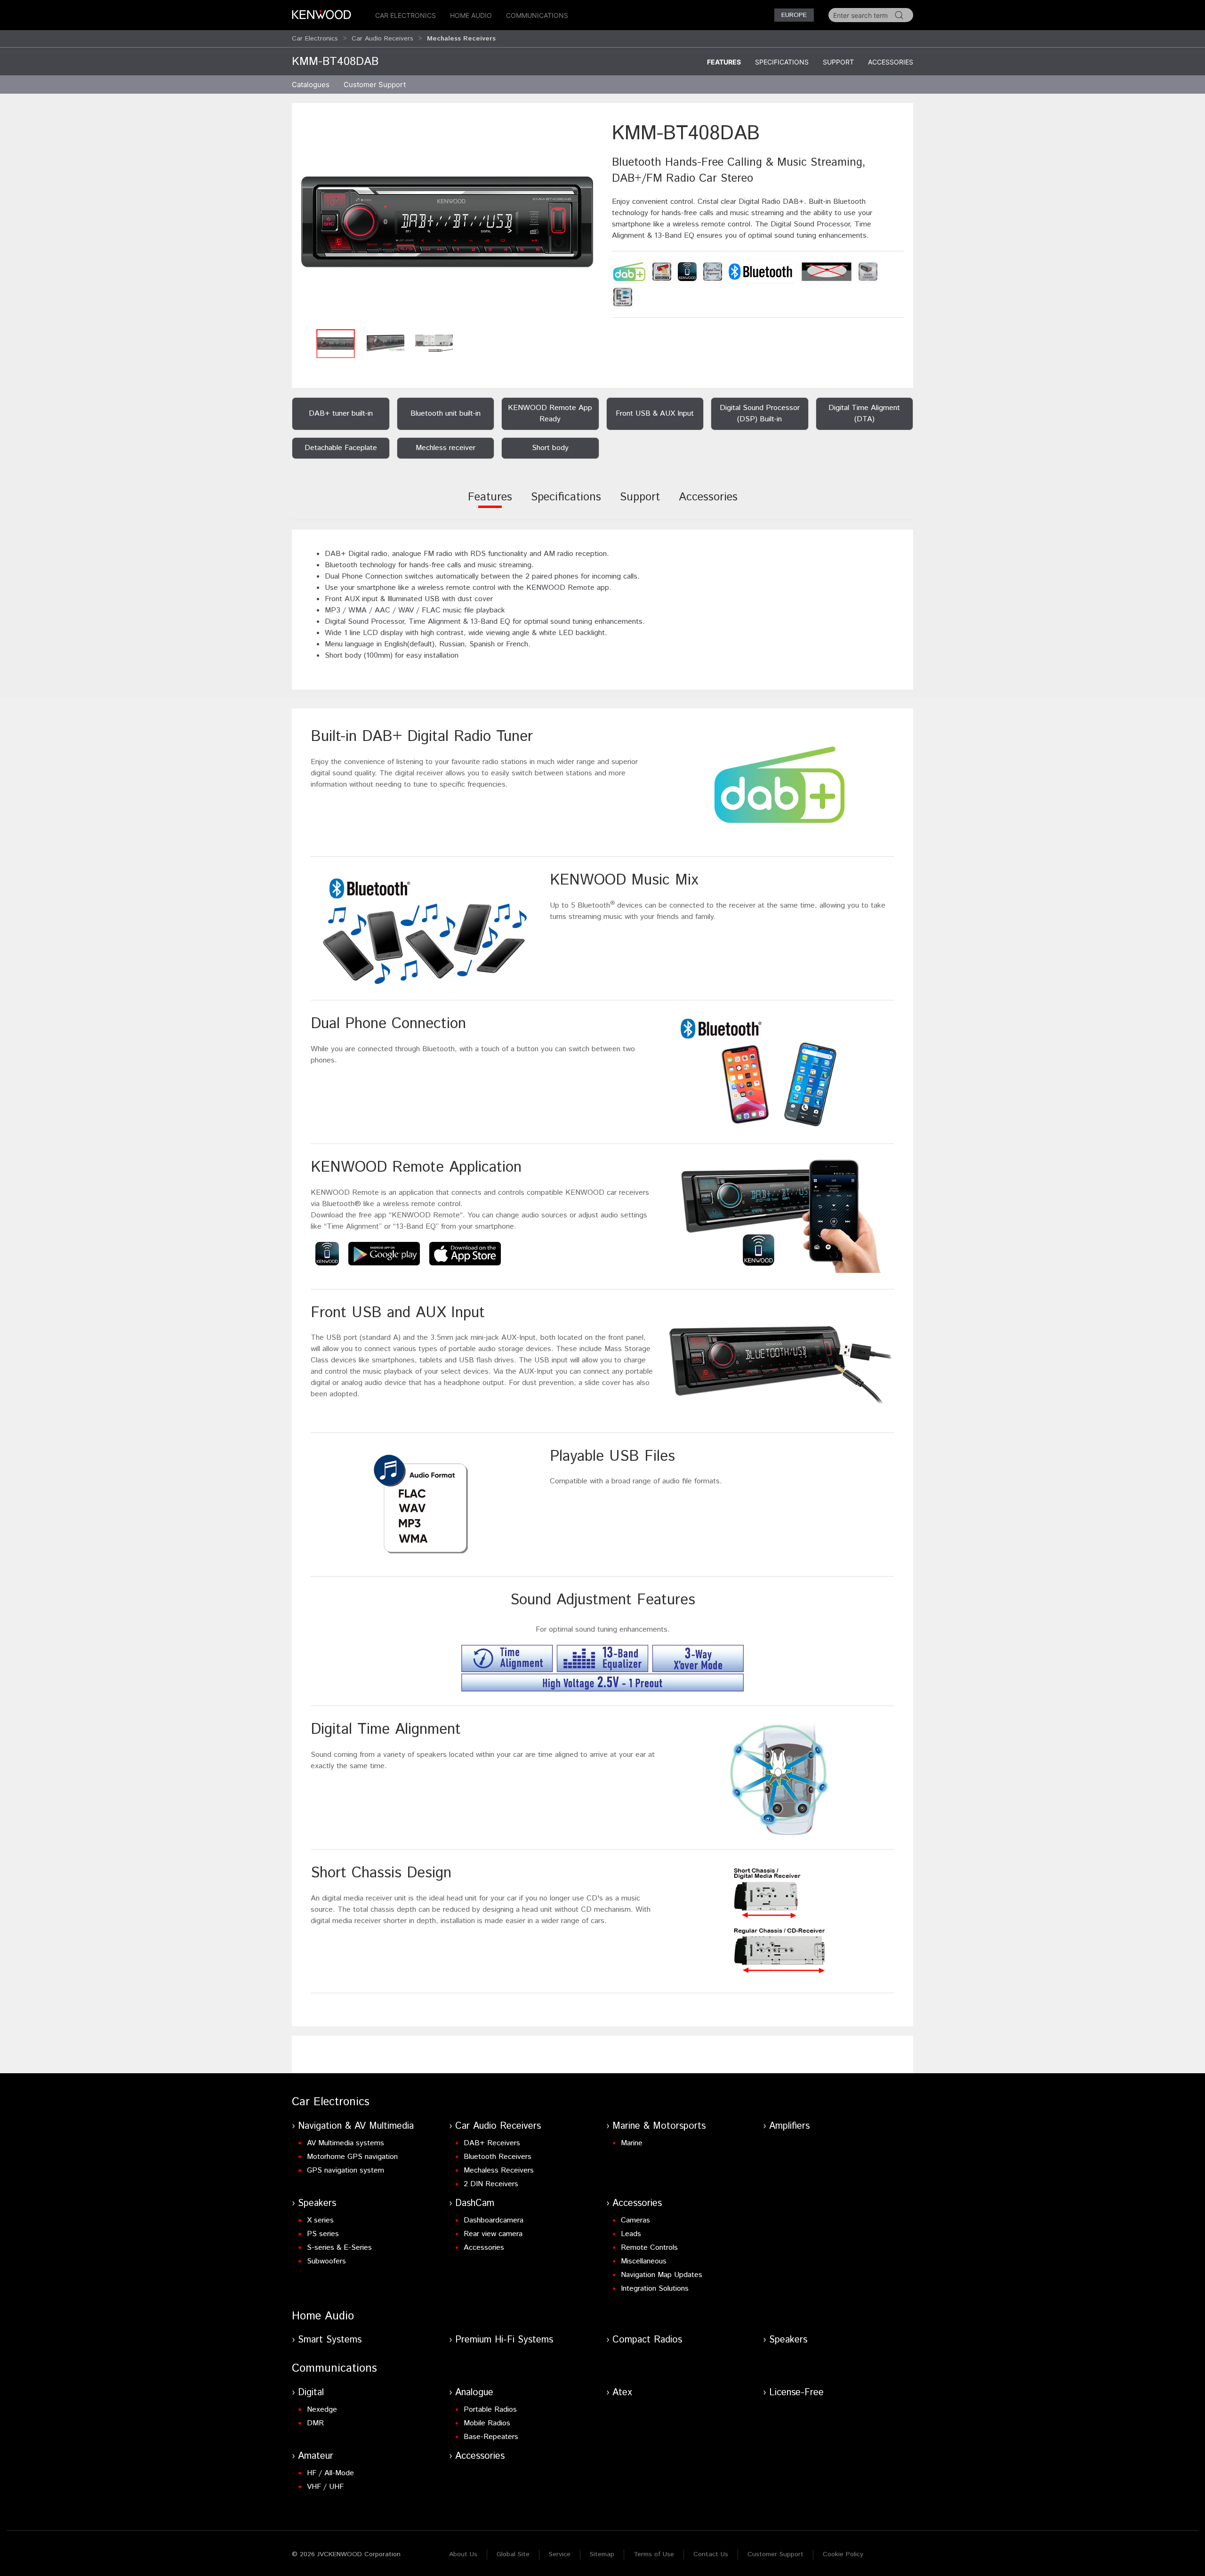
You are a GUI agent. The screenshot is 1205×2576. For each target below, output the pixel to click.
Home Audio (471, 15)
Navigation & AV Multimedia (356, 2126)
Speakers (317, 2203)
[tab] (490, 503)
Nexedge (322, 2410)
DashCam (475, 2203)
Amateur (316, 2456)
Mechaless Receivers (499, 2170)
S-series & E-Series (339, 2248)
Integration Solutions (655, 2289)
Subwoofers (326, 2261)
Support (838, 62)
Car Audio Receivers (382, 39)
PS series (323, 2234)
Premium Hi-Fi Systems (504, 2340)
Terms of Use (654, 2554)
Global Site (513, 2554)
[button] (447, 222)
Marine (632, 2143)
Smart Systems (330, 2340)
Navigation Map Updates (662, 2275)
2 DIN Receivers (491, 2184)
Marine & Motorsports (659, 2126)
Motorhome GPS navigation (352, 2157)
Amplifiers (789, 2126)
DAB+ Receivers (492, 2143)
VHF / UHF (325, 2487)
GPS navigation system (345, 2170)
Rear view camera (493, 2234)
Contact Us (711, 2554)
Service (560, 2554)
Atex (622, 2393)
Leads (631, 2234)
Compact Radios (647, 2340)
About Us (463, 2554)
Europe (794, 15)
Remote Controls (649, 2248)
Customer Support (775, 2554)
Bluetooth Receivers (498, 2157)
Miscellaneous (644, 2261)
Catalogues (311, 85)
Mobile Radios (487, 2423)
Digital (311, 2393)
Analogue (474, 2393)
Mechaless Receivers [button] (461, 39)
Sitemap (602, 2554)
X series (320, 2220)
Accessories (891, 62)
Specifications (782, 62)
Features (724, 62)
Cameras (635, 2220)
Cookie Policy (843, 2554)
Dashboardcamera (494, 2220)
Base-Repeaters (491, 2437)
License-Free (796, 2393)
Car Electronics (406, 15)
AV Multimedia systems (345, 2143)
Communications (537, 15)
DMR (315, 2423)
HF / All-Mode (330, 2473)
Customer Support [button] (375, 85)
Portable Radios (490, 2410)
